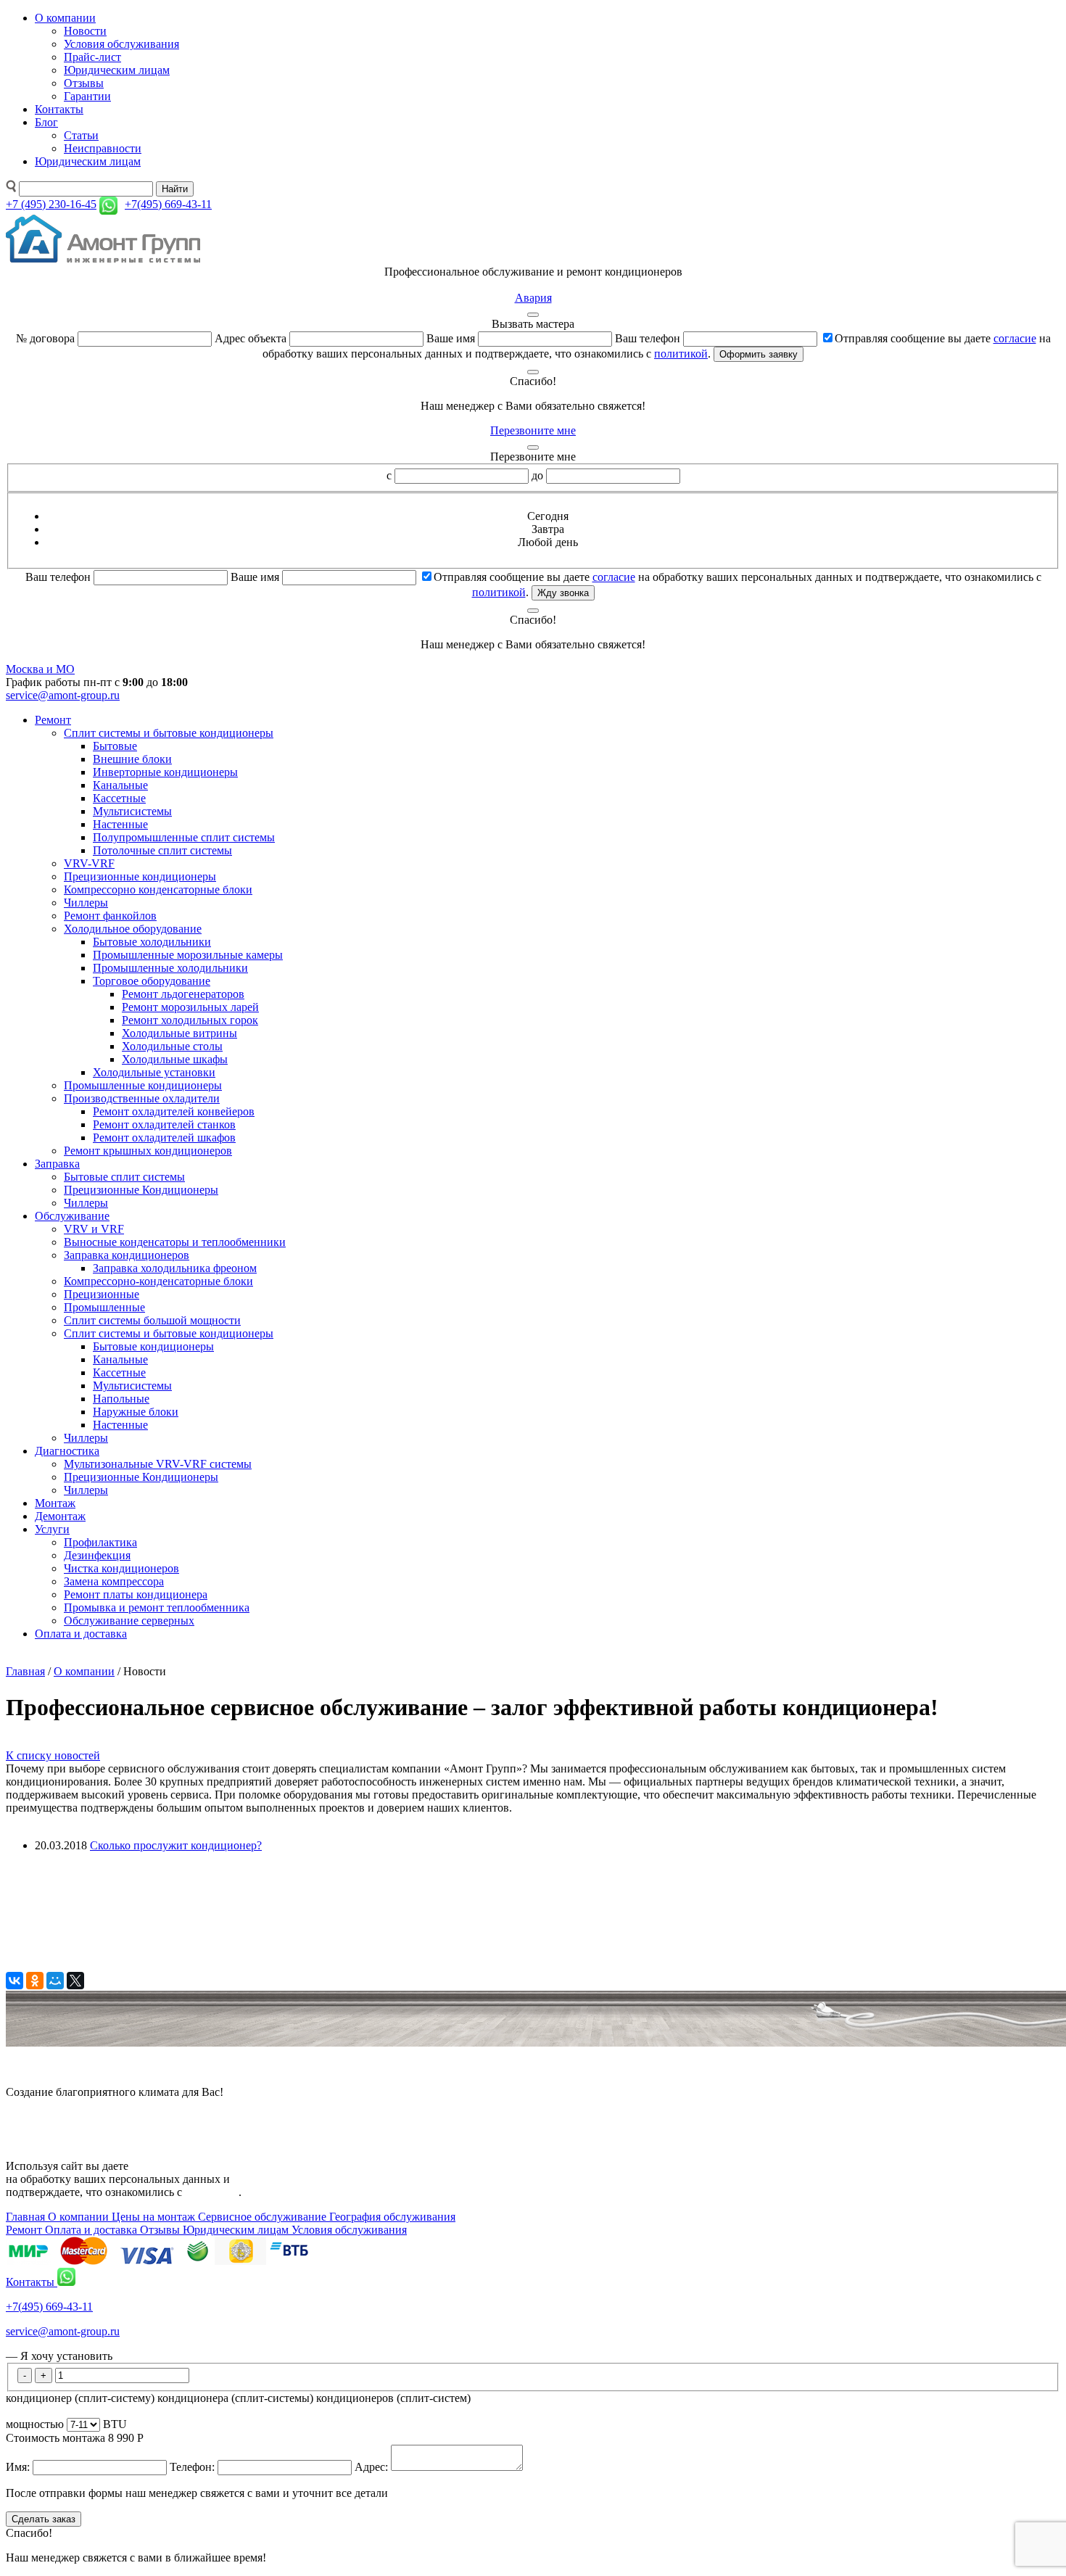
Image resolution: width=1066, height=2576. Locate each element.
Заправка (57, 1164)
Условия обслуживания (121, 44)
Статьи (81, 135)
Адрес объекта (251, 338)
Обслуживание (72, 1216)
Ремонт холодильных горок (190, 1020)
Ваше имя (451, 338)
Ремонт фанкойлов (110, 916)
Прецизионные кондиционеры (140, 876)
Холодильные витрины (179, 1033)
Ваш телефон (648, 338)
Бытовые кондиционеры (153, 1346)
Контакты (59, 109)
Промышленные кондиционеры (143, 1085)
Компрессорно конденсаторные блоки (158, 889)
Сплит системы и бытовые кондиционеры (169, 733)
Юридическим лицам (117, 70)
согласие (1015, 338)
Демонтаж (60, 1516)
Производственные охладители (142, 1098)
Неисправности (103, 148)
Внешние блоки (132, 759)
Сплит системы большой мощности (152, 1320)
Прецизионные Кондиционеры (141, 1190)
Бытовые (115, 746)
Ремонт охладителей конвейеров (174, 1111)
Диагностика (67, 1451)
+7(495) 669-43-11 (49, 2307)
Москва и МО (40, 669)
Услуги (52, 1529)
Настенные (120, 824)
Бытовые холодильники (152, 942)
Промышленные (104, 1307)
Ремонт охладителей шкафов (164, 1138)
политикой (681, 354)
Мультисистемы (132, 811)
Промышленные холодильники (170, 968)
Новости (85, 31)
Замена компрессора (114, 1581)
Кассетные (119, 798)
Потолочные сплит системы (162, 850)
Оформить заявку (759, 354)
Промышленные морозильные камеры (188, 955)
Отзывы (84, 83)
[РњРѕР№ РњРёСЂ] (55, 1981)
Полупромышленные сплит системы (184, 837)
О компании (65, 18)
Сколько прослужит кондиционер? (176, 1845)
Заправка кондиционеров (127, 1255)
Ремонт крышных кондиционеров (148, 1151)
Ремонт (53, 720)
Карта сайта (35, 2117)
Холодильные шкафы (175, 1059)
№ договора (45, 338)
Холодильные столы (172, 1046)
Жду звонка (563, 593)
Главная (25, 1671)
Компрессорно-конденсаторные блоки (158, 1281)
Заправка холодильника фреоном (175, 1268)
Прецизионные (102, 1294)
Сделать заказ (44, 2519)
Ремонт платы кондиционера (136, 1594)
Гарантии (87, 96)
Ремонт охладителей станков (164, 1124)
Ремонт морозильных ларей (190, 1007)
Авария (533, 298)
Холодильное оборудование (133, 929)
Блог (46, 122)
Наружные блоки (136, 1412)
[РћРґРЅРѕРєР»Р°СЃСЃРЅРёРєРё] (35, 1981)
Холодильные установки (154, 1072)
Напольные (121, 1399)
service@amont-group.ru (63, 695)
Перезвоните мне (533, 430)
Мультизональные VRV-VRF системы (158, 1464)
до (537, 475)
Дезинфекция (97, 1555)
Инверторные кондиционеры (165, 772)
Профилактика (100, 1542)
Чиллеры (86, 903)
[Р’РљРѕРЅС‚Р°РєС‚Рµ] (15, 1981)
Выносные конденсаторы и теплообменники (175, 1242)
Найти (175, 189)
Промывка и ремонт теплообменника (157, 1607)
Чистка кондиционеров (121, 1568)
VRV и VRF (94, 1229)
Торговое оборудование (152, 981)
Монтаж (55, 1503)
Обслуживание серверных (129, 1621)
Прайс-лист (92, 57)
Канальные (120, 785)
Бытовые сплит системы (124, 1177)
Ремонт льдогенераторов (183, 994)
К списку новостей (53, 1755)
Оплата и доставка (81, 1634)
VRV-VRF (89, 863)
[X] (75, 1981)
